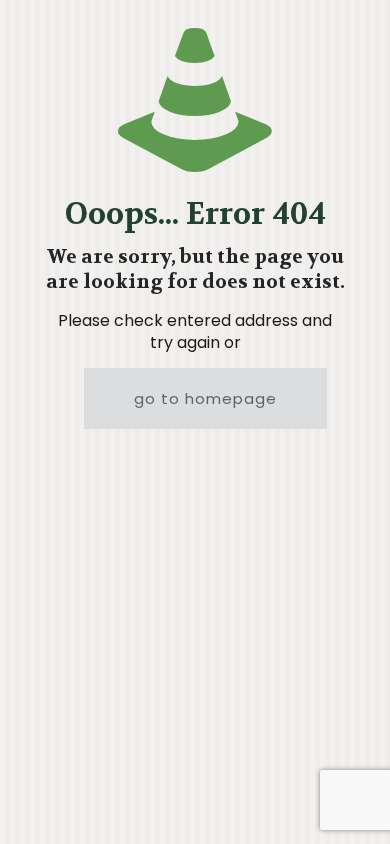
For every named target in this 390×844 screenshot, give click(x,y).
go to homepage (205, 398)
